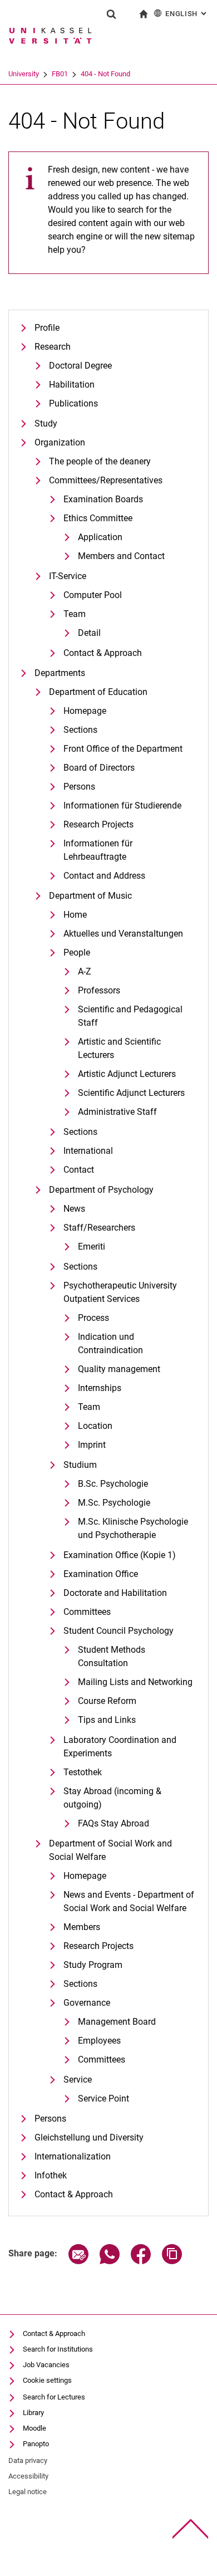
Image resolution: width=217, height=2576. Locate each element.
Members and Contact (121, 556)
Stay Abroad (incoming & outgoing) (112, 1798)
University (24, 74)
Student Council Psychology (119, 1631)
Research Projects (98, 824)
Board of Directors (99, 768)
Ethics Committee (98, 518)
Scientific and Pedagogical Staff (130, 1016)
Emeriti (92, 1247)
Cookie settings (47, 2380)
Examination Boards (103, 499)
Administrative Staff (117, 1112)
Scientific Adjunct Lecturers (131, 1093)
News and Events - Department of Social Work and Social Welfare (129, 1901)
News (74, 1209)
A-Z (85, 971)
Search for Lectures (54, 2397)
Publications (73, 403)
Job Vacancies (46, 2365)
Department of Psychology (101, 1190)
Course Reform (107, 1701)
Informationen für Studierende (122, 805)
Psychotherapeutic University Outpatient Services (120, 1292)
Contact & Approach (103, 653)
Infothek (51, 2175)
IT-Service (68, 576)
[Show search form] (111, 14)
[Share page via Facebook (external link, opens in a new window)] (141, 2261)
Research (53, 347)
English (187, 14)
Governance (87, 2003)
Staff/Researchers (99, 1228)
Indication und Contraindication (110, 1343)
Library (33, 2413)
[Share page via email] (78, 2261)
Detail (89, 633)
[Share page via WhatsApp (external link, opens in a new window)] (110, 2261)
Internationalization (73, 2156)
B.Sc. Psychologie (113, 1484)
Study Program (93, 1965)
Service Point (103, 2098)
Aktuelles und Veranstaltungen (123, 934)
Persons (79, 787)
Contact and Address (104, 876)
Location (95, 1426)
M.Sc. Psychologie (114, 1503)
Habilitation (72, 385)
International (88, 1151)
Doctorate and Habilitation (115, 1593)
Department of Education (98, 692)
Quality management (119, 1369)
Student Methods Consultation (112, 1656)
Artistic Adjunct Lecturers (127, 1074)
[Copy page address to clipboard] (172, 2261)
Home (75, 915)
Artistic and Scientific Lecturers (119, 1048)
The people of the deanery (100, 461)
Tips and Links (107, 1720)
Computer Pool (93, 595)
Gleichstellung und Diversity (89, 2137)
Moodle (34, 2428)
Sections (80, 730)
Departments (60, 673)
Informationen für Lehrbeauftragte (98, 850)
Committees (87, 1612)
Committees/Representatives (106, 480)
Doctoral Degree (80, 366)
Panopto (36, 2444)
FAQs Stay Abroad (114, 1823)
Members (82, 1927)
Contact (79, 1170)
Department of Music (90, 896)
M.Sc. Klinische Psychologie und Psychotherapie (133, 1528)
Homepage (85, 711)
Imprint (92, 1445)
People (77, 952)
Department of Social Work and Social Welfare (110, 1850)
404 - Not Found (105, 74)
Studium (80, 1465)
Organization (60, 442)
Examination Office (101, 1574)
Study (46, 423)
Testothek (83, 1772)
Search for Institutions (58, 2349)
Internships (100, 1388)
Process (93, 1318)
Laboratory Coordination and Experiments (120, 1747)
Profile (47, 328)
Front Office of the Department (123, 749)
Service (78, 2080)
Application (100, 537)
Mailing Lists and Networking (135, 1682)
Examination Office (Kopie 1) (120, 1555)
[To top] (191, 2529)
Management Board (117, 2022)
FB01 (60, 74)
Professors (99, 990)
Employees (99, 2041)
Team (75, 614)
